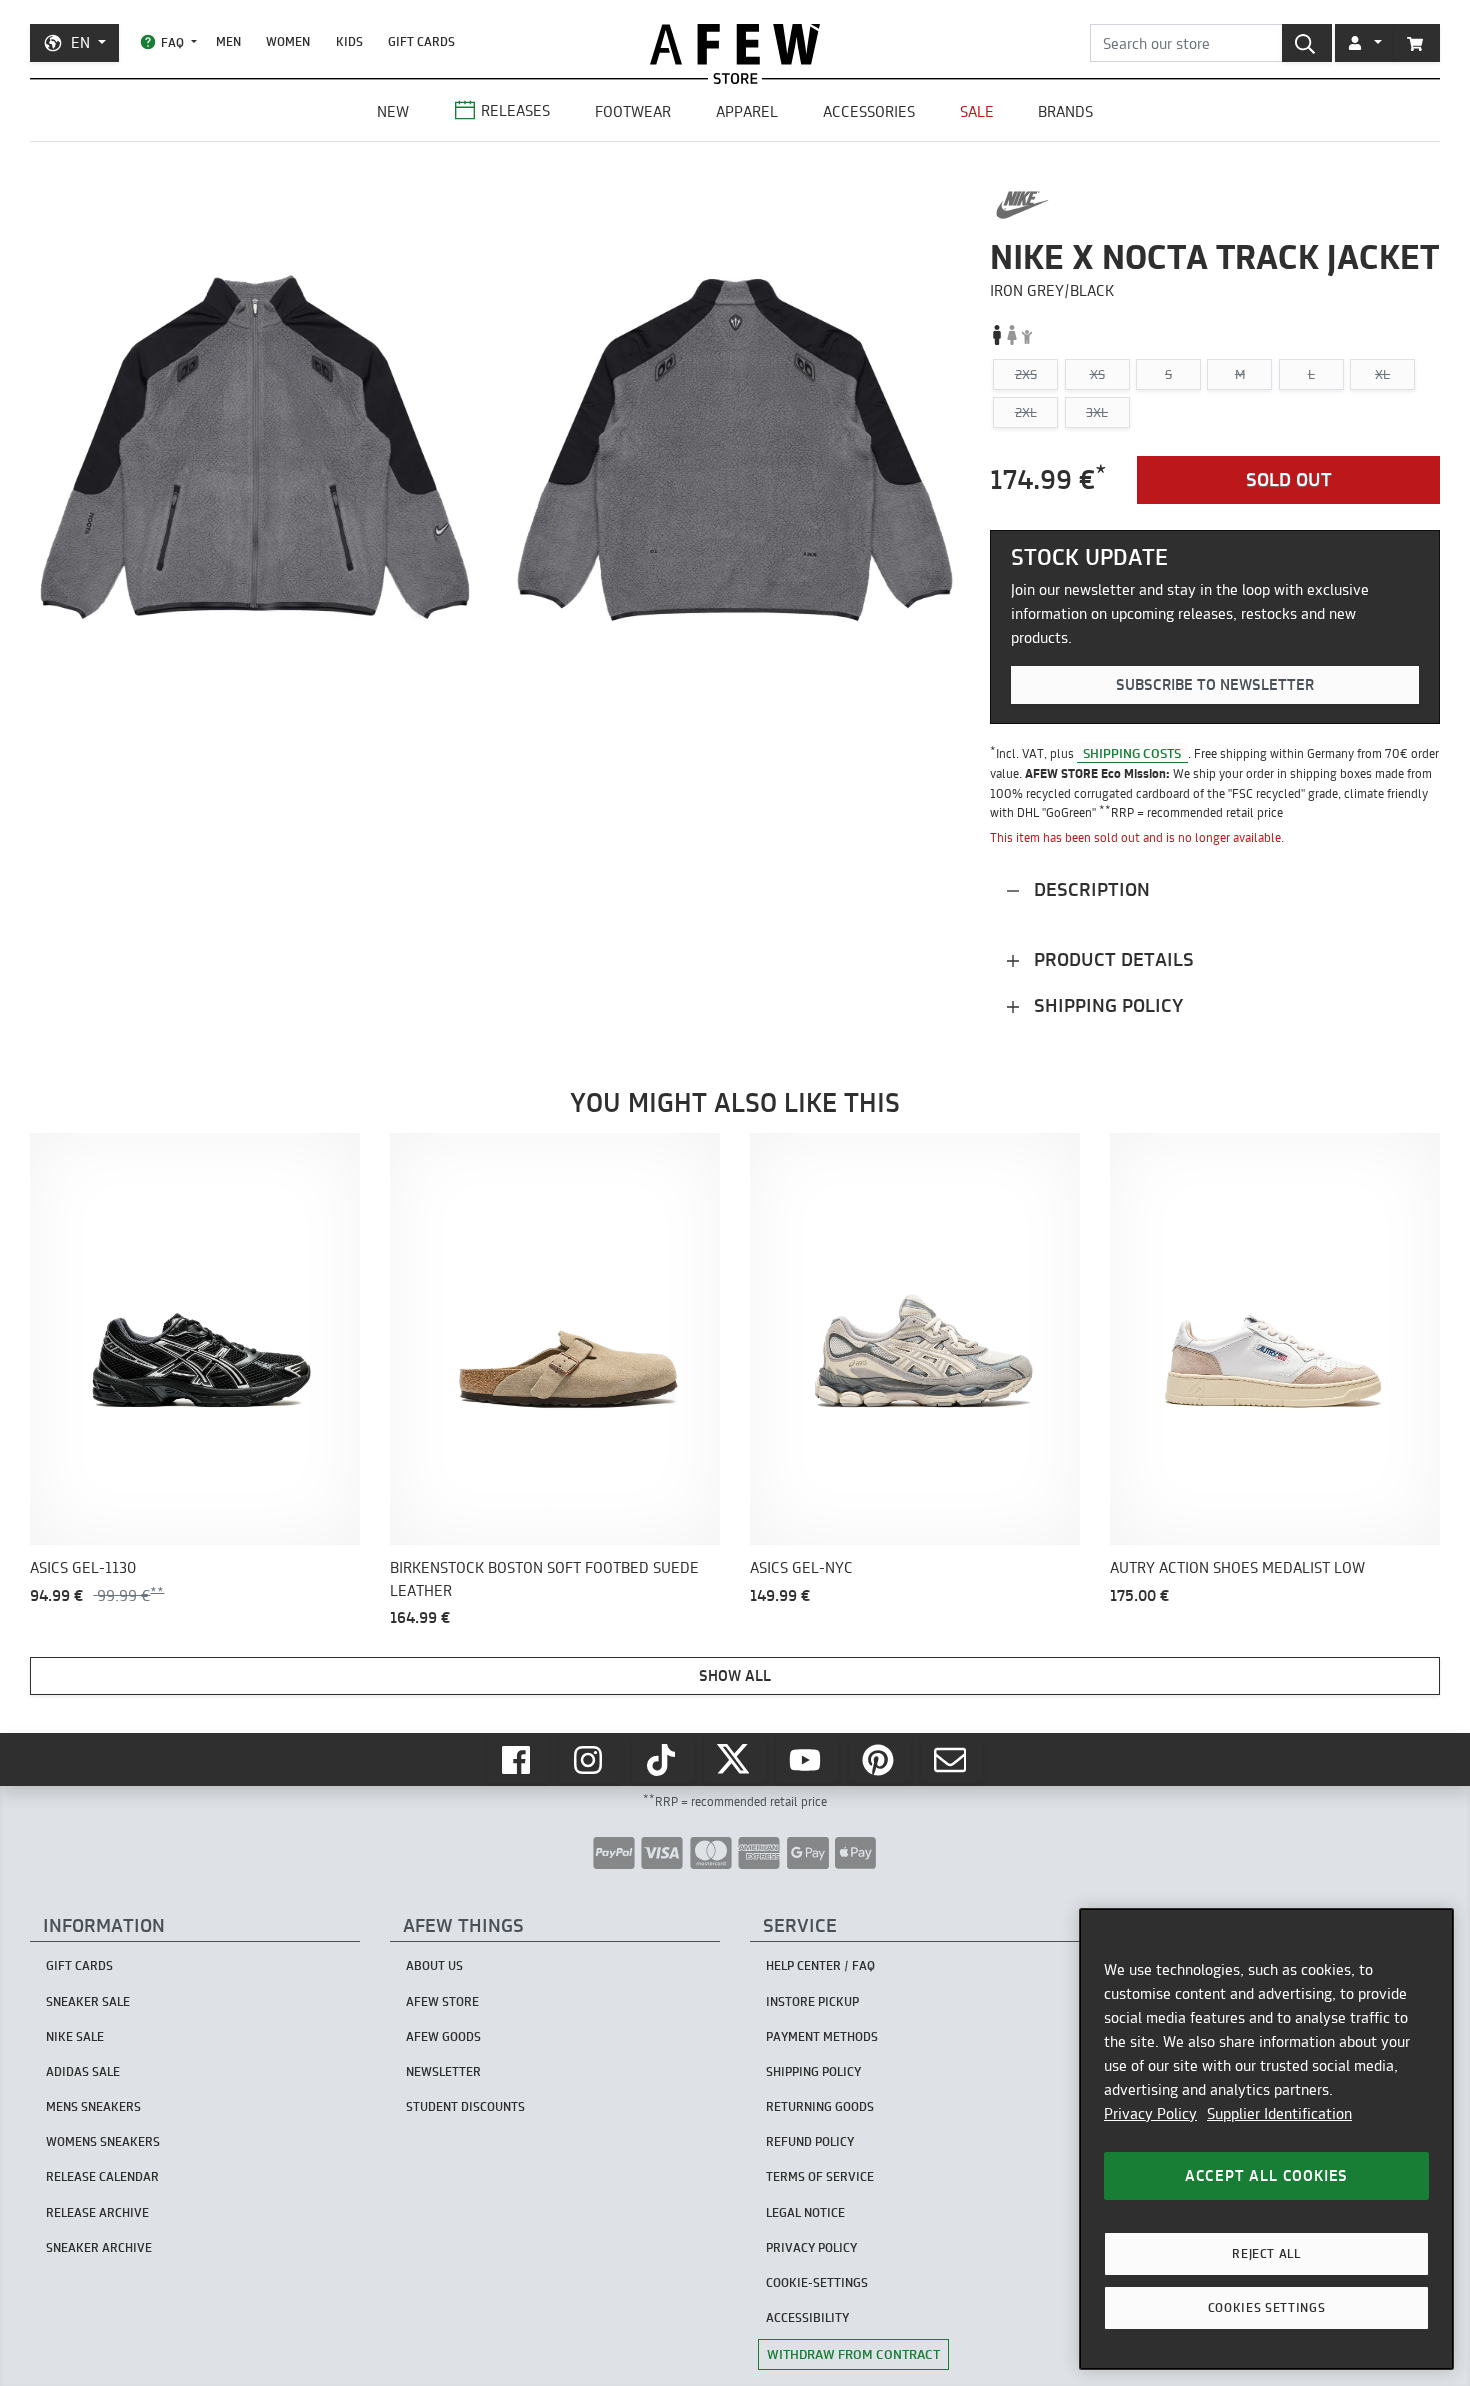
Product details (1111, 959)
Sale (977, 111)
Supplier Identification (1279, 2113)
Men (228, 41)
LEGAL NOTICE (805, 2212)
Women (288, 41)
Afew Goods (443, 2036)
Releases (515, 110)
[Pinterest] (880, 1760)
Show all (735, 1675)
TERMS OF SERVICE (820, 2176)
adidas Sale (83, 2071)
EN (80, 42)
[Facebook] (518, 1760)
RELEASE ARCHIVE (97, 2212)
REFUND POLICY (810, 2141)
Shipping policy (1106, 1005)
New (393, 111)
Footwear (633, 111)
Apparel (747, 111)
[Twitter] (735, 1760)
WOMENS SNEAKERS (103, 2141)
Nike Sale (75, 2036)
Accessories (869, 111)
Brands (1065, 111)
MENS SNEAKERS (93, 2106)
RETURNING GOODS (820, 2106)
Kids (349, 41)
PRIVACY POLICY (811, 2247)
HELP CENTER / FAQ (820, 1965)
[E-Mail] (952, 1760)
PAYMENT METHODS (822, 2036)
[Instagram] (590, 1760)
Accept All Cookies (1266, 2175)
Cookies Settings (1267, 2307)
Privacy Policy (1150, 2113)
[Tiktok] (663, 1760)
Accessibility (807, 2317)
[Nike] (1022, 205)
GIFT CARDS (421, 41)
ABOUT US (434, 1965)
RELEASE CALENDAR (102, 2176)
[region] (1266, 2139)
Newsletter (443, 2071)
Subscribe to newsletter (1215, 684)
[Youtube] (807, 1760)
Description (1089, 889)
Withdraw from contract (853, 2354)
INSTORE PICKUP (812, 2001)
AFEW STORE (735, 44)
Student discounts (465, 2106)
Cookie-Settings (817, 2282)
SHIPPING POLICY (813, 2071)
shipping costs (1132, 753)
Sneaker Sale (88, 2001)
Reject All (1266, 2253)
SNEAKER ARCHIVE (99, 2247)
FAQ (172, 42)
